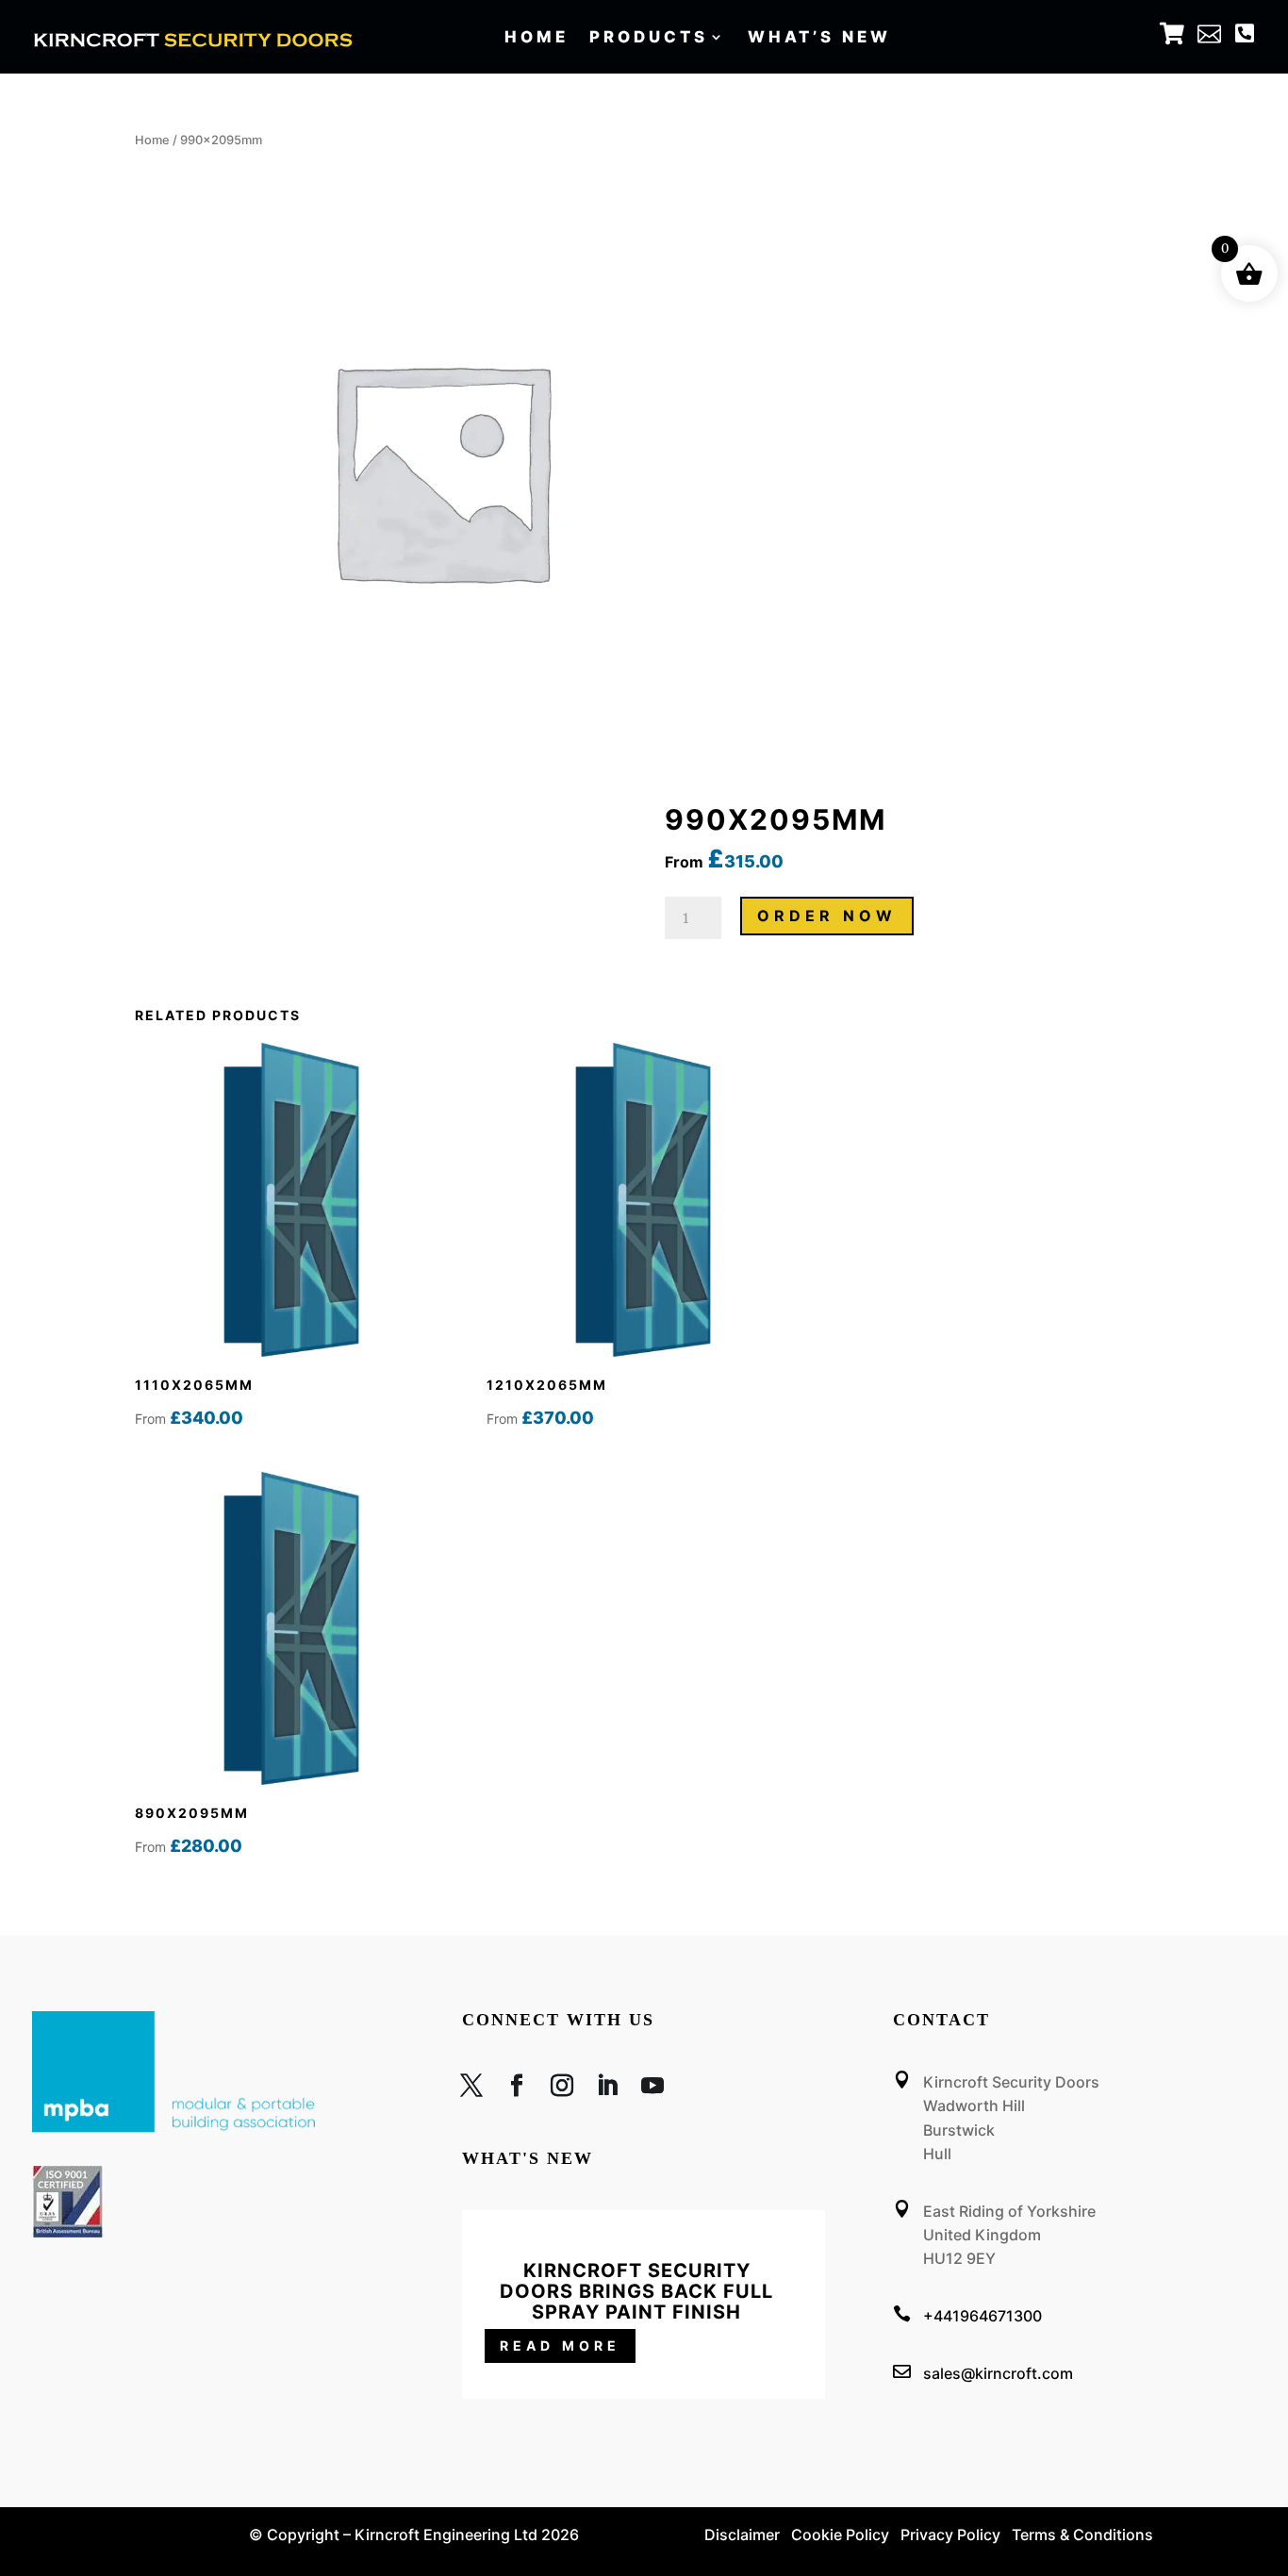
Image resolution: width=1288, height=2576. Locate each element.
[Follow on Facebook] (517, 2089)
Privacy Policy (950, 2535)
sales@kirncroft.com (998, 2373)
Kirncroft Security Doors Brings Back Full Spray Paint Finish (636, 2291)
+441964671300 (983, 2316)
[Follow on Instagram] (562, 2089)
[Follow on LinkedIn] (607, 2089)
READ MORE (560, 2345)
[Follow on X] (471, 2089)
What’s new (819, 38)
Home (537, 38)
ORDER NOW (827, 916)
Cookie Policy (840, 2535)
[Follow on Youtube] (652, 2089)
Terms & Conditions (1082, 2535)
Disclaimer (742, 2535)
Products (649, 38)
